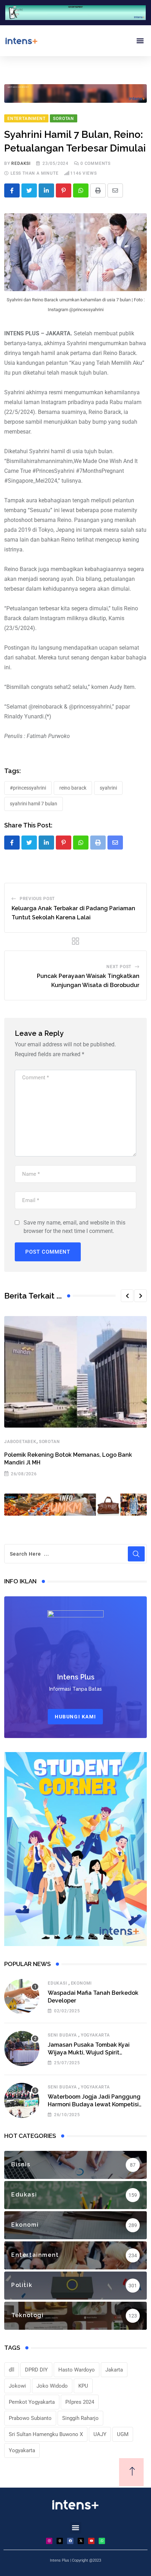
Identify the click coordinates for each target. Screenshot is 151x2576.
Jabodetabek (20, 1442)
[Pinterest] (64, 190)
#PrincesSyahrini (28, 788)
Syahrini (108, 788)
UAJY (100, 2434)
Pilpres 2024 (80, 2402)
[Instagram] (49, 2541)
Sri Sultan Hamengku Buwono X (46, 2434)
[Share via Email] (115, 190)
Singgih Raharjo (80, 2418)
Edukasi (57, 1983)
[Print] (98, 190)
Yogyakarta (95, 2035)
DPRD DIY (36, 2370)
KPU (83, 2386)
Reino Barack (73, 788)
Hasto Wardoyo (77, 2370)
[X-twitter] (81, 2541)
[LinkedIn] (46, 190)
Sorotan (50, 1442)
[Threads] (60, 2541)
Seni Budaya (62, 2035)
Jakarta (114, 2370)
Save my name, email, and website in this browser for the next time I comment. (74, 1227)
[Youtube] (91, 2541)
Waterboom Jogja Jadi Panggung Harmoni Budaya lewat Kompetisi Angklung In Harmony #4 (94, 2105)
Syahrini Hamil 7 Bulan (34, 804)
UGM (123, 2434)
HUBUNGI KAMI (75, 1717)
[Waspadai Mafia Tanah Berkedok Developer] (22, 1997)
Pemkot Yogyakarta (32, 2402)
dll (12, 2370)
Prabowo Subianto (30, 2418)
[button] (140, 41)
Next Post (119, 967)
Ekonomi (81, 1983)
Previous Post (37, 899)
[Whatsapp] (81, 190)
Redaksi (21, 163)
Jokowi (17, 2386)
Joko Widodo (52, 2386)
